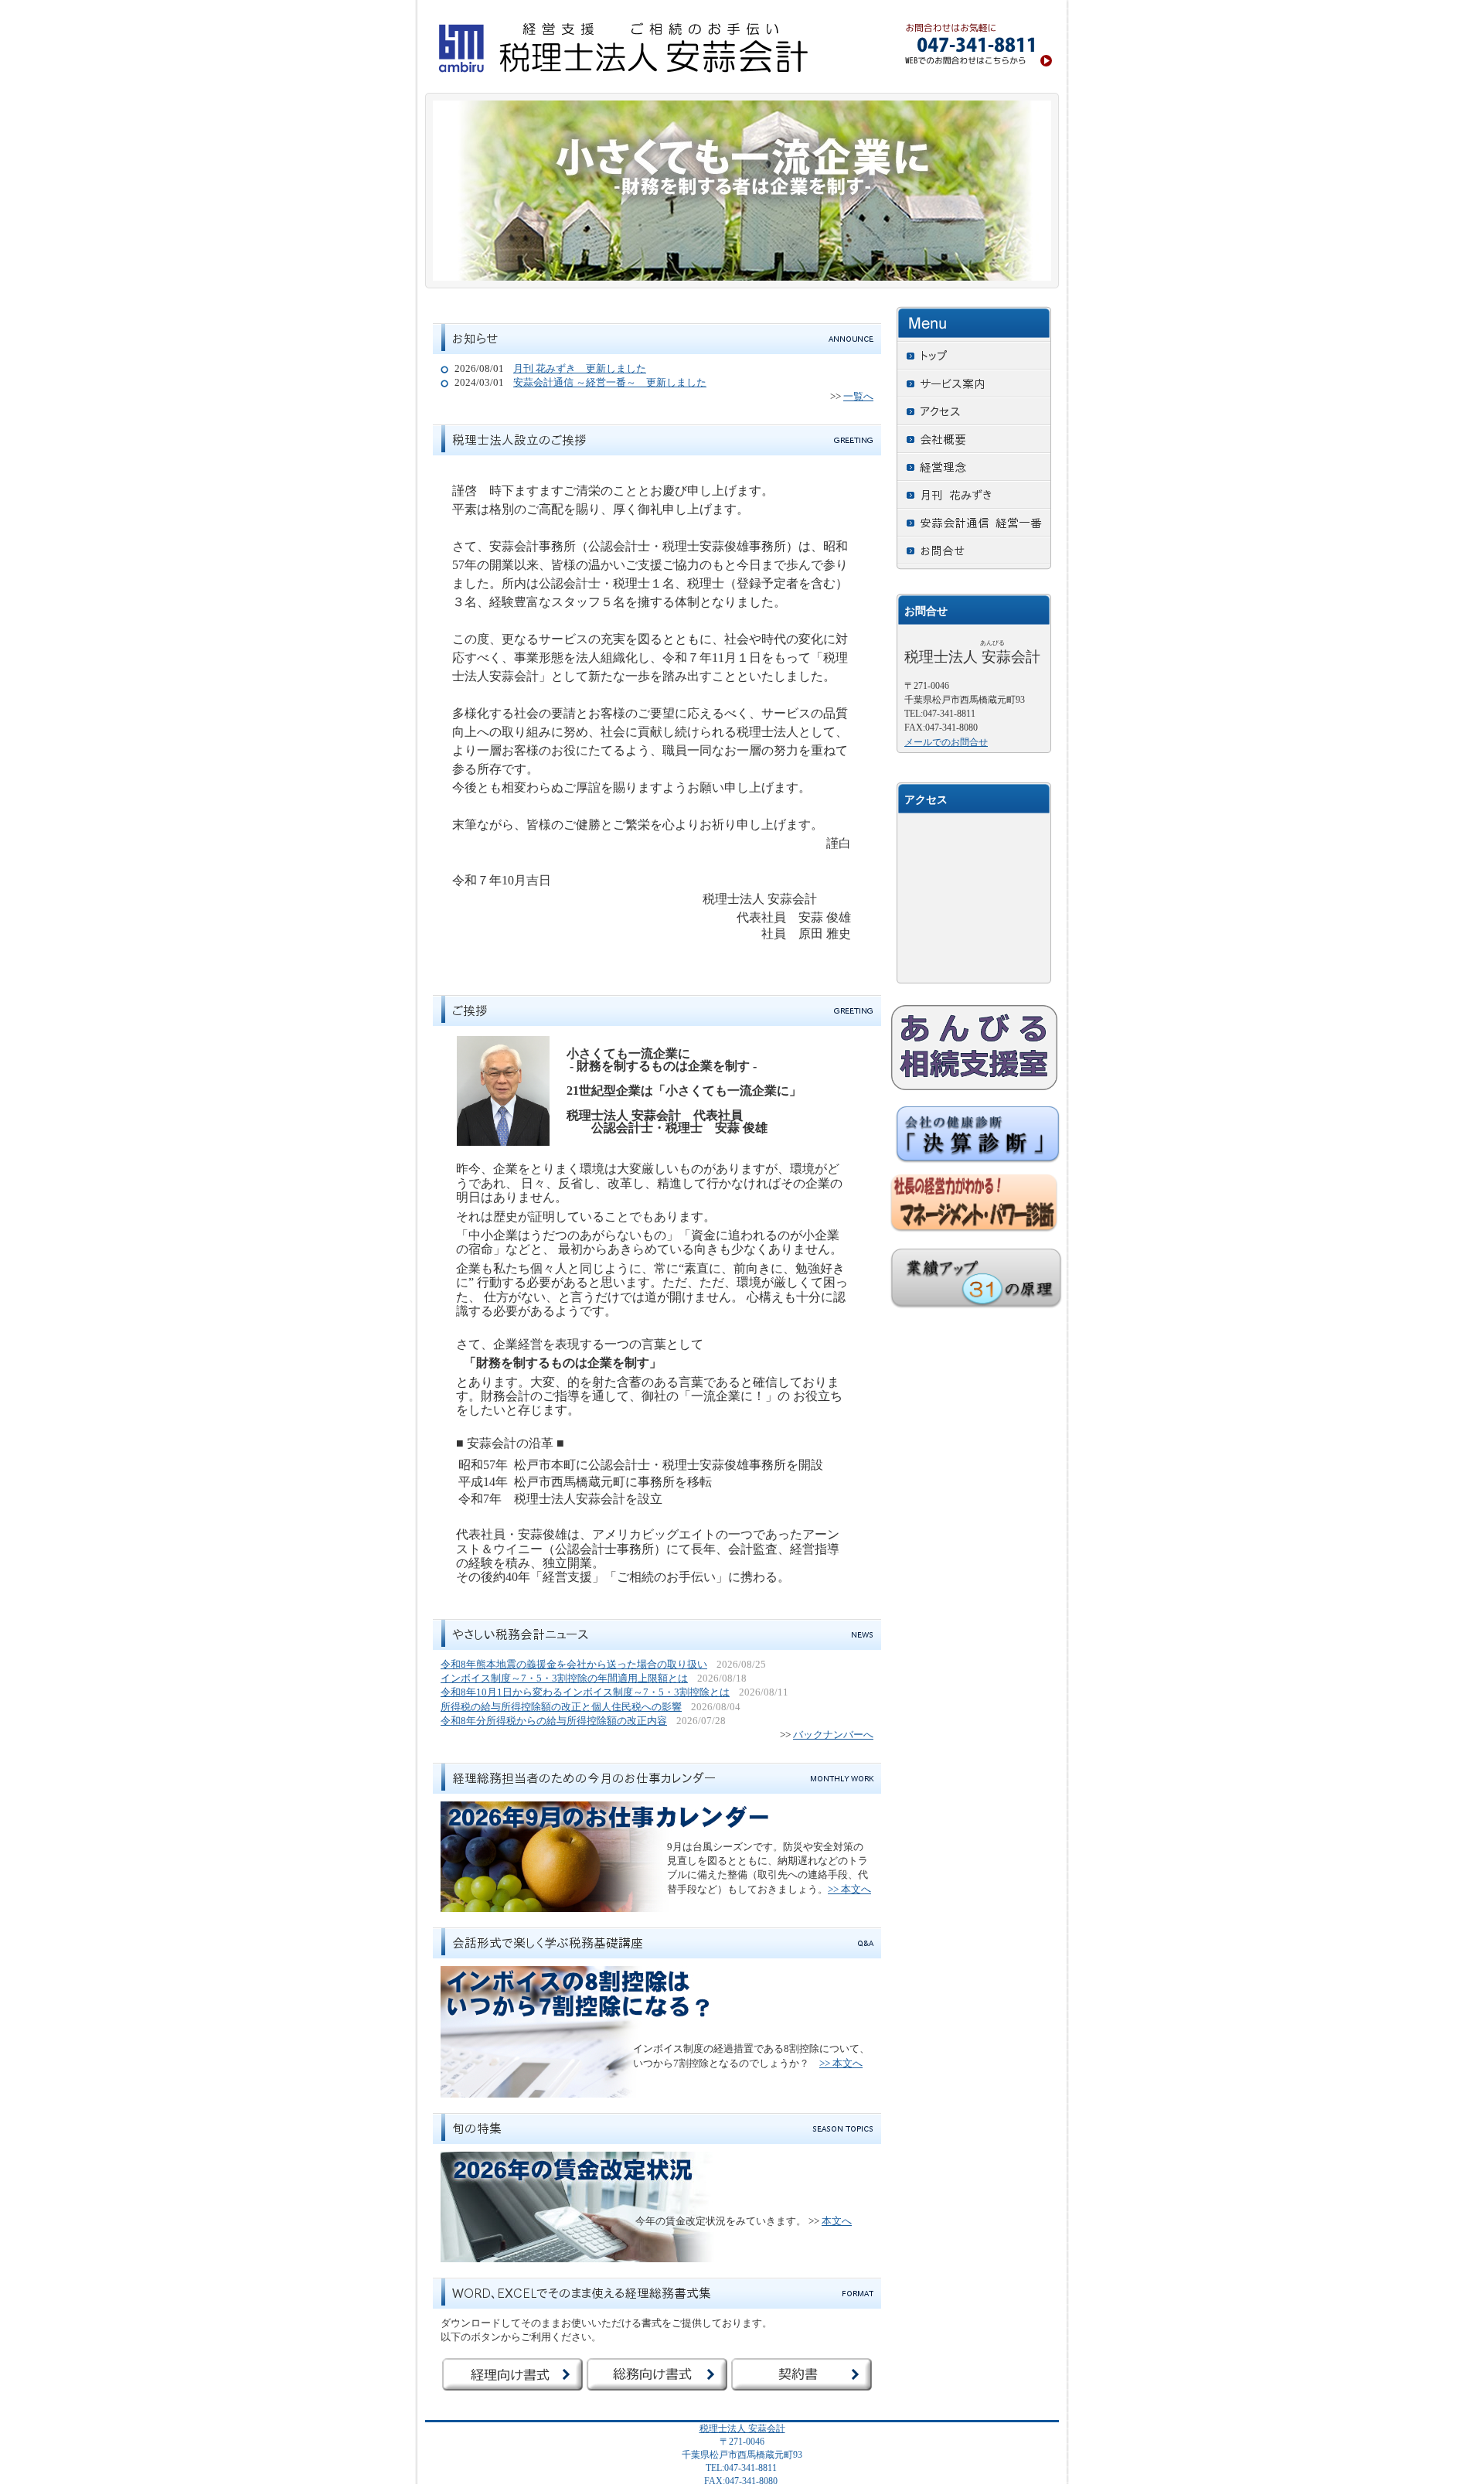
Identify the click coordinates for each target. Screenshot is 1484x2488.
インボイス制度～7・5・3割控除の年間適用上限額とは (564, 1678)
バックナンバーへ (833, 1735)
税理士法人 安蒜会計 (742, 2428)
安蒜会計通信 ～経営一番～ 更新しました (610, 382)
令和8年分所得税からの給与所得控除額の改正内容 (554, 1721)
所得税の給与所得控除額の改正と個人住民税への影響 (561, 1707)
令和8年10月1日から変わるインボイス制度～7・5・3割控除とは (585, 1692)
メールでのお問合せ (946, 742)
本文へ (837, 2221)
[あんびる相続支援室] (974, 1048)
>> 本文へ (849, 1889)
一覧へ (858, 396)
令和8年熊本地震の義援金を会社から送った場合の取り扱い (574, 1664)
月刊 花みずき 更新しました (580, 368)
